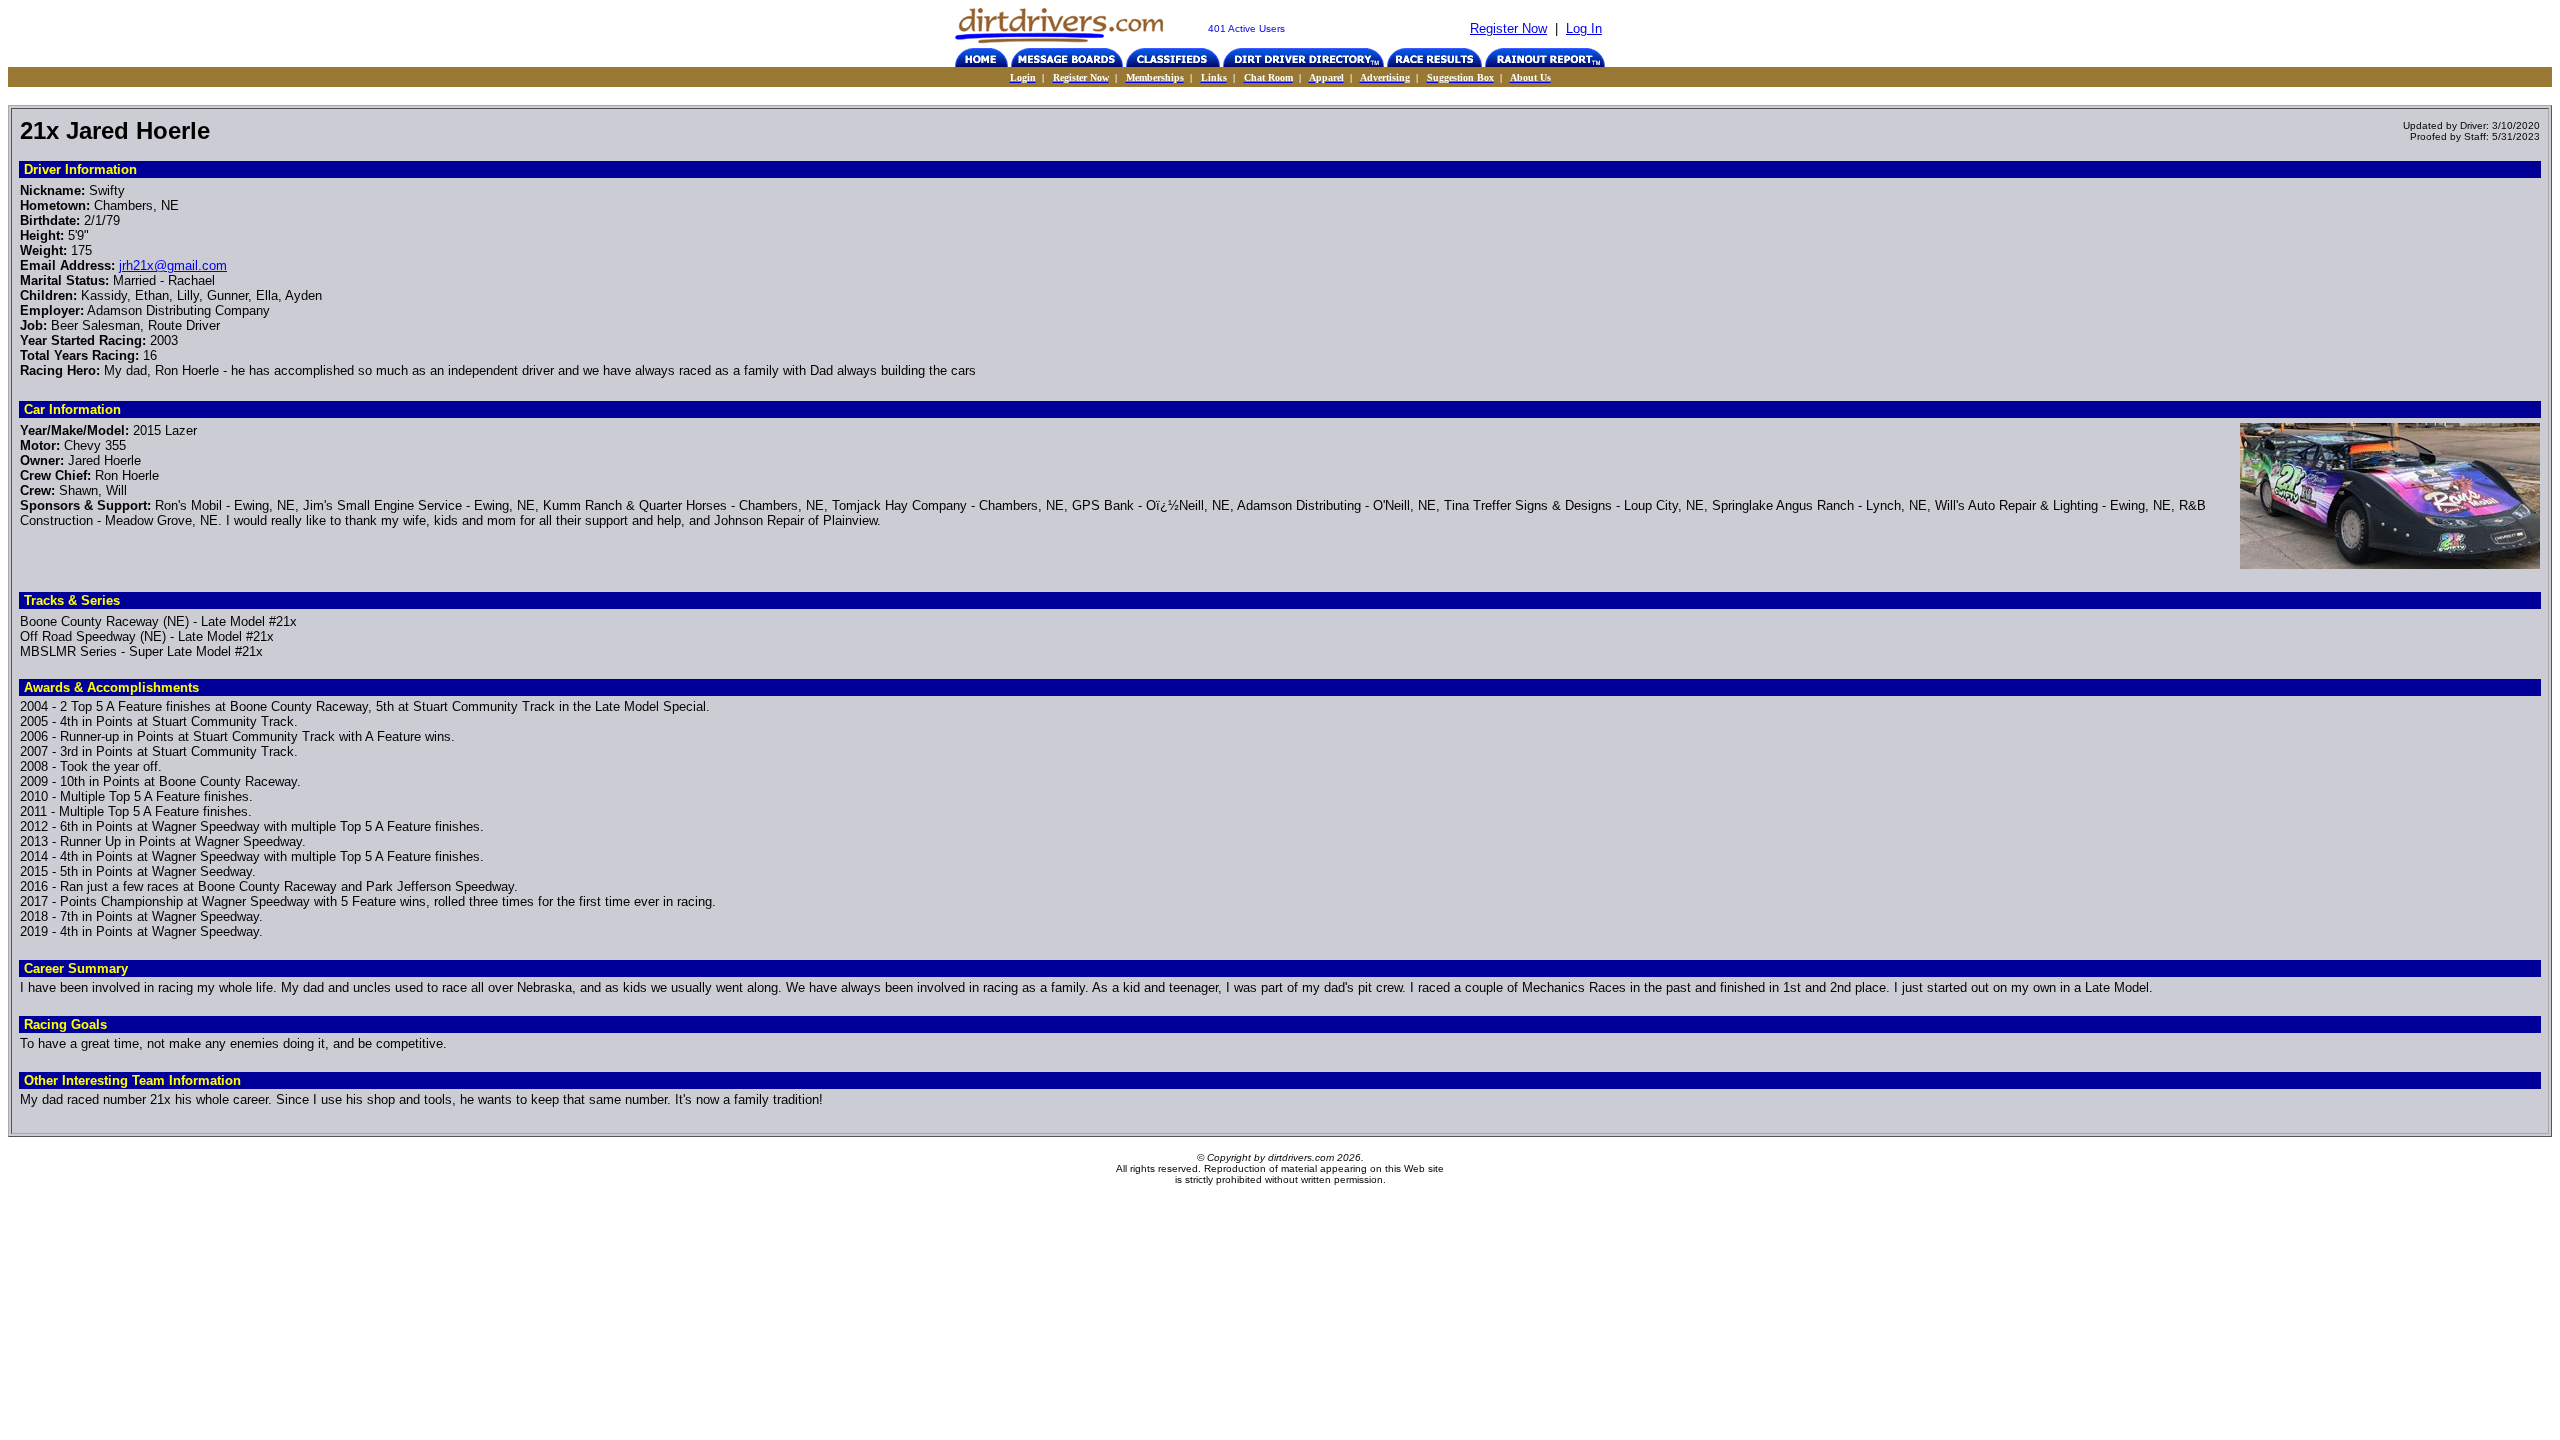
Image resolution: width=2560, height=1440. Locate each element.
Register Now (1508, 28)
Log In (1584, 28)
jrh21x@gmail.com (173, 265)
